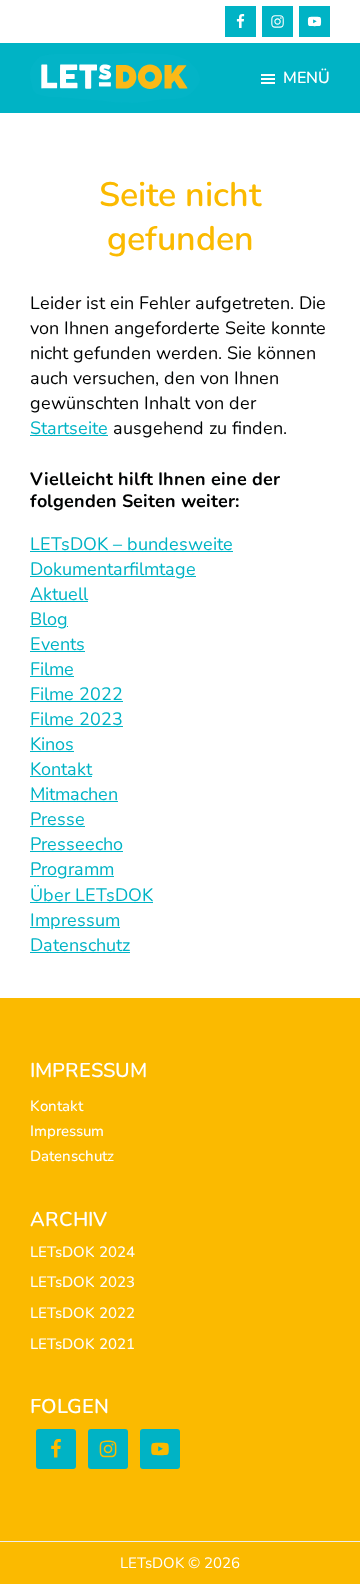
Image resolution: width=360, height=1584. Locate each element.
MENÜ (306, 78)
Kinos (52, 744)
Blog (49, 619)
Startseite (69, 428)
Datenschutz (80, 945)
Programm (72, 869)
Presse (57, 819)
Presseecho (76, 844)
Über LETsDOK (91, 895)
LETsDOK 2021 (82, 1344)
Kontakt (61, 769)
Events (57, 644)
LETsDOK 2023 (82, 1282)
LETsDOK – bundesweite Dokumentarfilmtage (131, 556)
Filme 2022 (76, 694)
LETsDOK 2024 (82, 1252)
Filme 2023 (76, 719)
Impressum (75, 920)
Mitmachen (74, 794)
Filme (52, 669)
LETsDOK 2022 (82, 1313)
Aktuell (59, 594)
